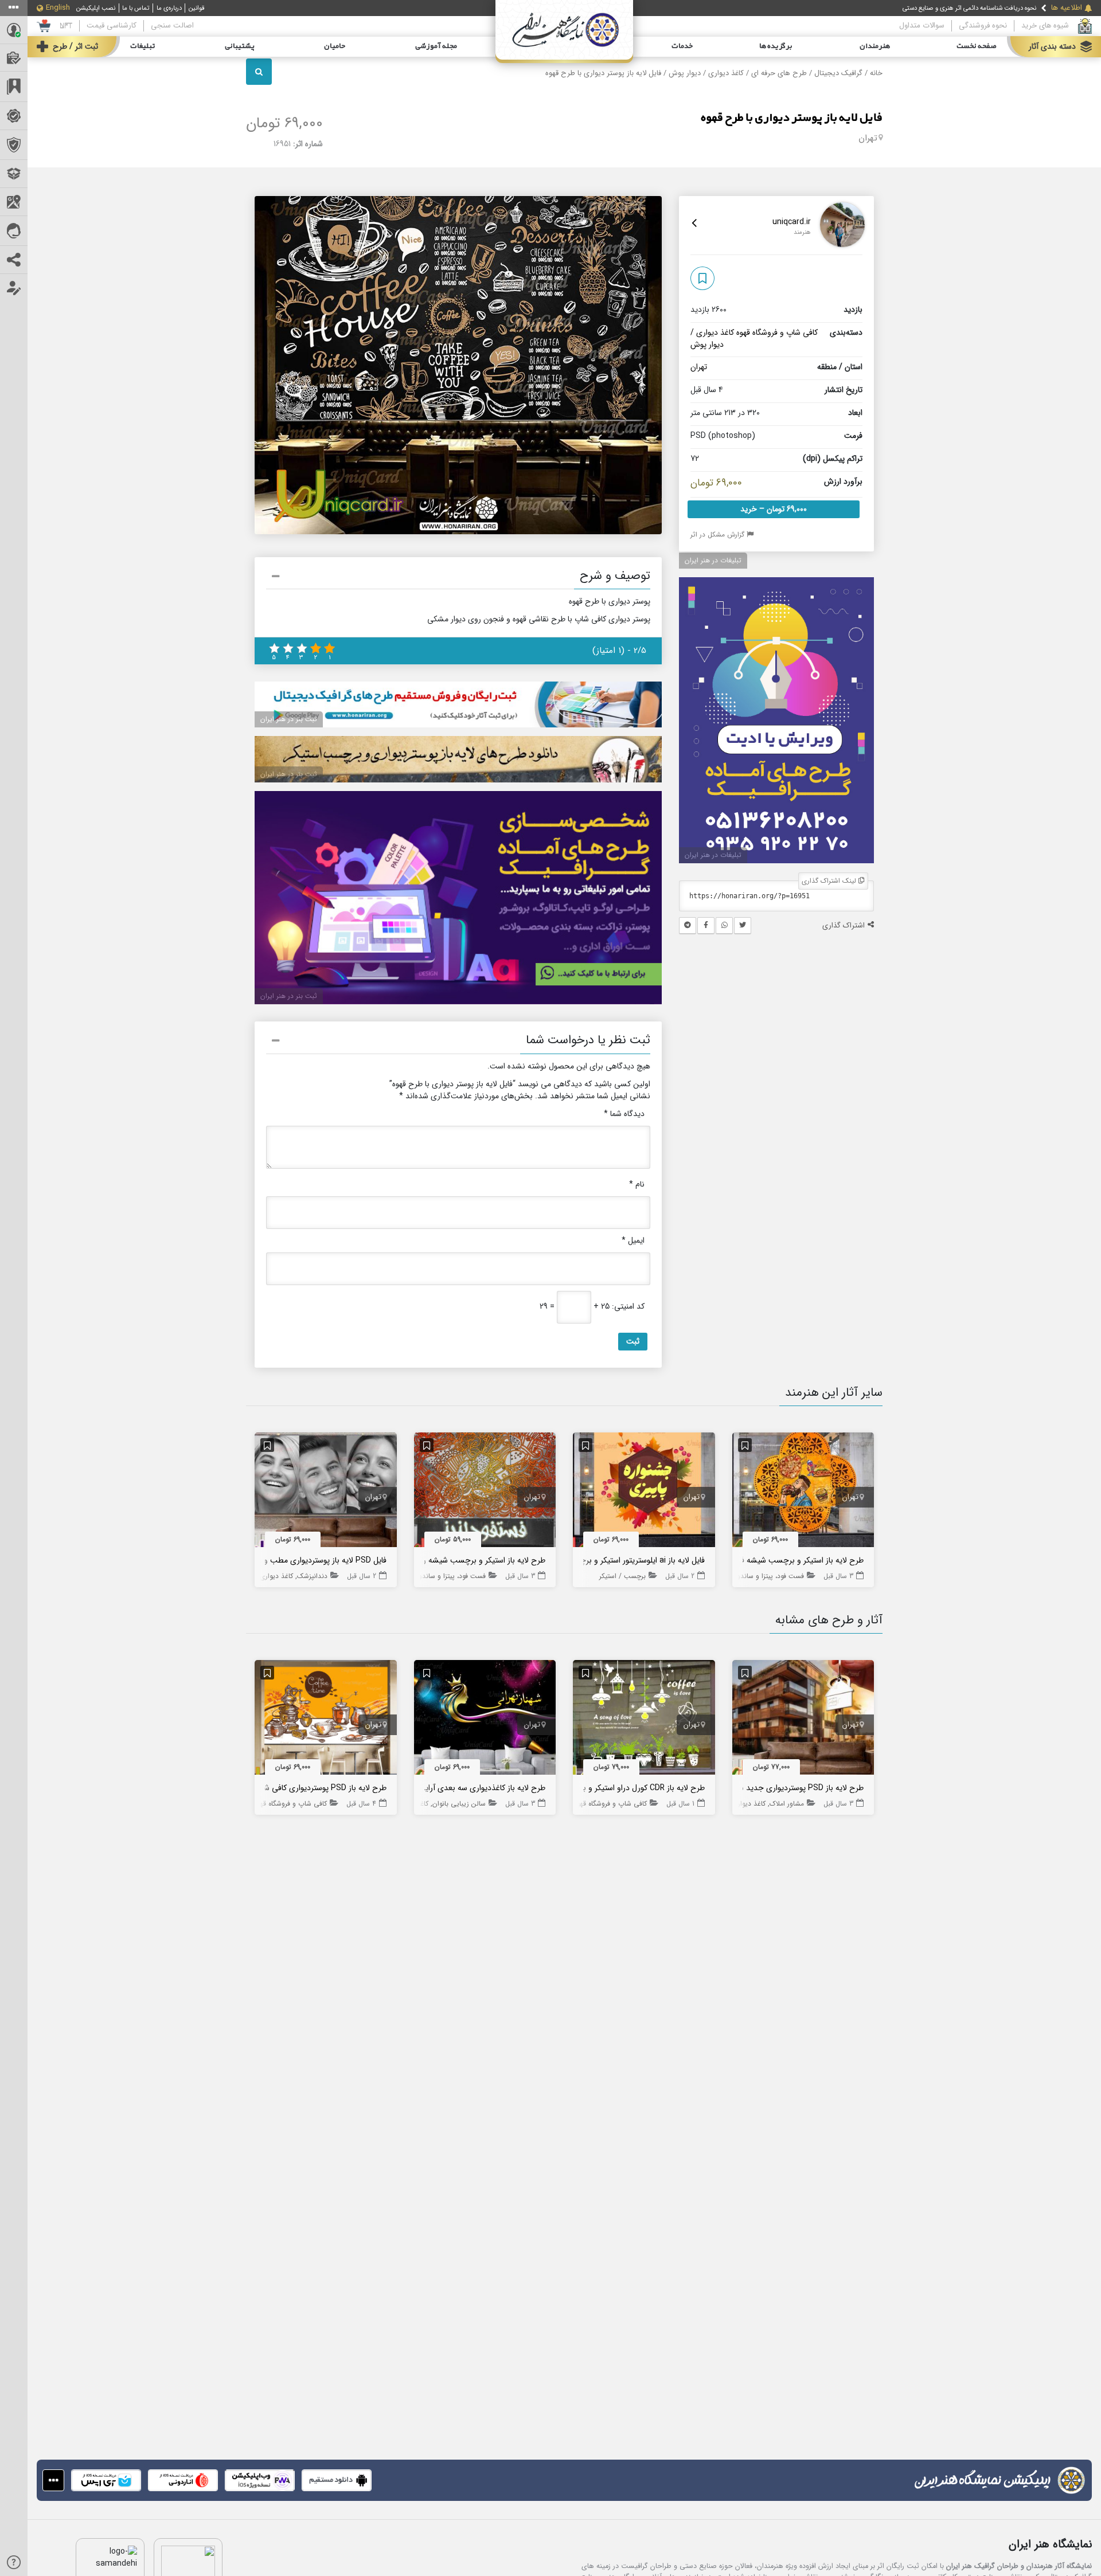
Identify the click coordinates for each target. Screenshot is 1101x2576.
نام (637, 1185)
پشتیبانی (240, 46)
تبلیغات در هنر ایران (713, 560)
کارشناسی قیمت (112, 26)
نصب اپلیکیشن (96, 8)
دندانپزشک (312, 1576)
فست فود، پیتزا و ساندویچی (764, 1576)
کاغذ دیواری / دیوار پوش (706, 73)
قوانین (197, 8)
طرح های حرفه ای (779, 73)
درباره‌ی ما (169, 8)
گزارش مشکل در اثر (719, 535)
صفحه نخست (977, 46)
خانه (876, 73)
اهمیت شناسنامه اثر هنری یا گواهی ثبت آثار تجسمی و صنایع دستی (951, 8)
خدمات (682, 46)
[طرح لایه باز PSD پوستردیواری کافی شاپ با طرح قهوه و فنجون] (326, 1720)
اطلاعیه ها (1067, 8)
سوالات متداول (922, 26)
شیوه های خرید (1045, 26)
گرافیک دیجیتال (838, 73)
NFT (66, 26)
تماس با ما (136, 8)
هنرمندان (875, 46)
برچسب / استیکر (622, 1576)
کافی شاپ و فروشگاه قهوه (777, 332)
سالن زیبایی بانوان (459, 1804)
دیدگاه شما (624, 1114)
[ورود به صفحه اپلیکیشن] (53, 2480)
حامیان (335, 46)
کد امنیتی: (628, 1307)
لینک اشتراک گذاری (830, 881)
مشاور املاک (787, 1804)
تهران (868, 138)
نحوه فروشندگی (983, 26)
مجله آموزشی (436, 46)
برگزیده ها (776, 46)
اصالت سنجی (172, 26)
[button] (458, 578)
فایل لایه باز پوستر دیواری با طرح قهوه (792, 118)
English (58, 8)
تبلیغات (142, 46)
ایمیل (633, 1241)
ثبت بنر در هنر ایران (289, 719)
